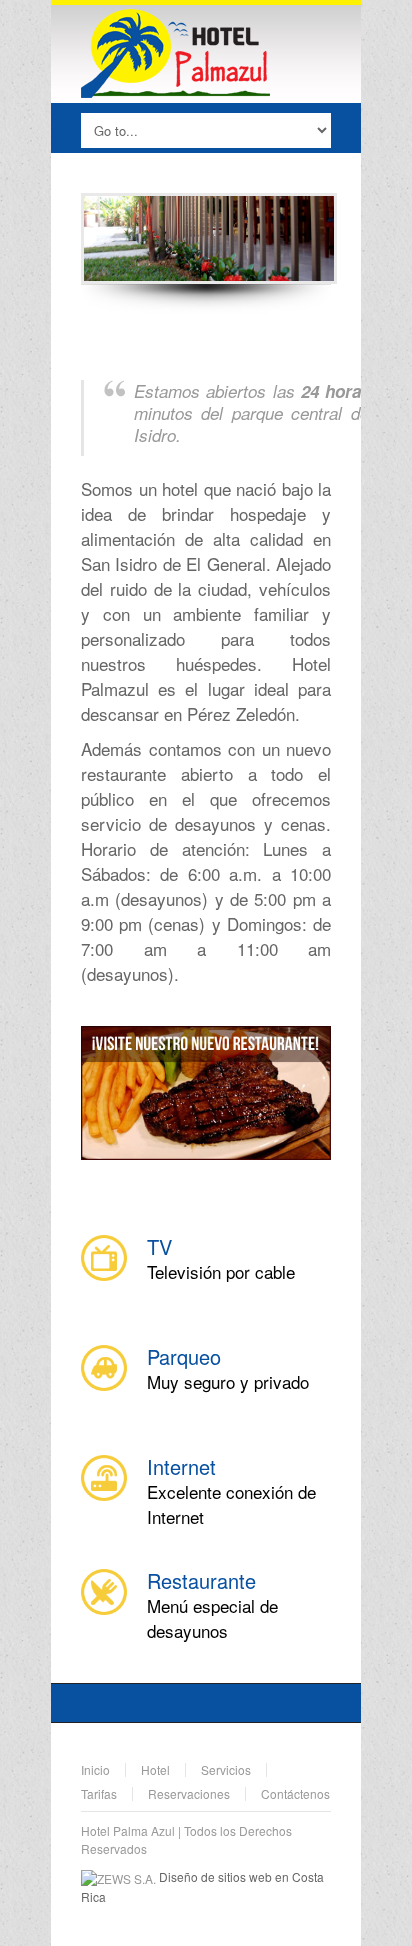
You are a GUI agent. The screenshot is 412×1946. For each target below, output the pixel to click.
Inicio (95, 1769)
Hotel (155, 1769)
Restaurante (201, 1580)
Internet (181, 1466)
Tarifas (99, 1793)
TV (159, 1246)
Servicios (226, 1769)
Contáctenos (295, 1793)
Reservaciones (189, 1793)
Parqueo (184, 1356)
